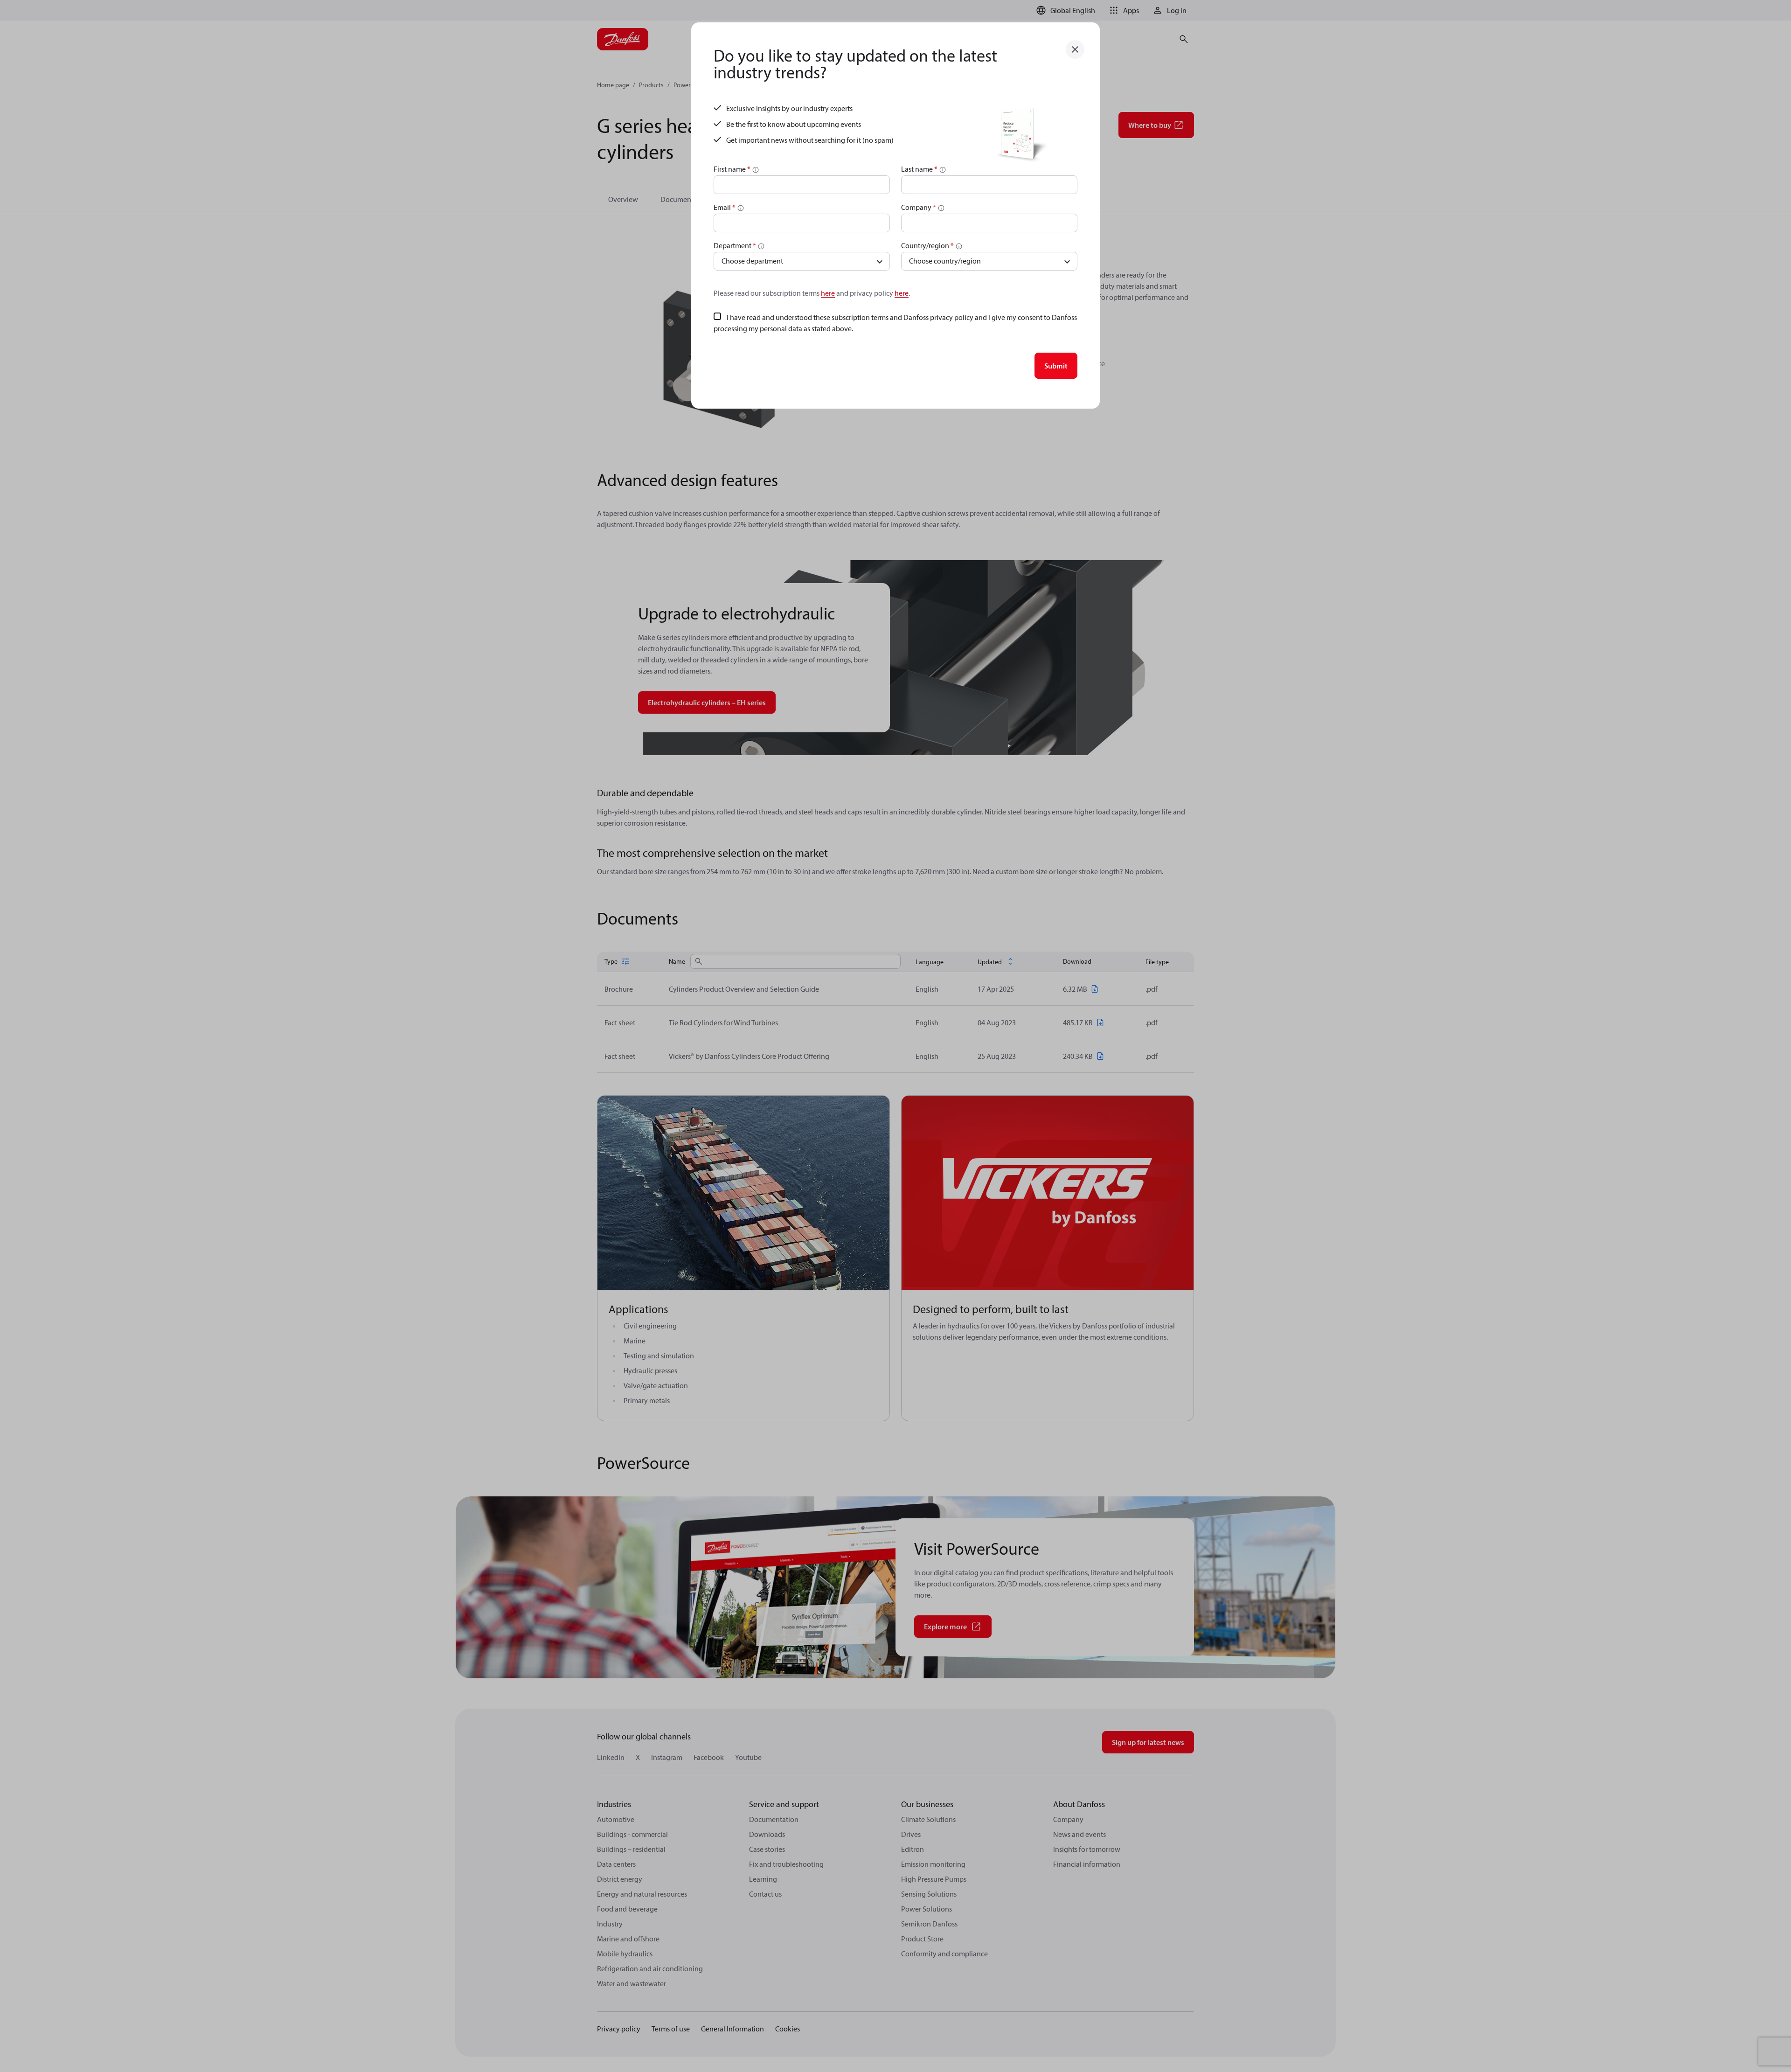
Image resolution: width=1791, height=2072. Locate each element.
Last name (919, 169)
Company (919, 207)
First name (732, 169)
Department (735, 245)
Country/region (927, 245)
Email (725, 207)
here (828, 293)
